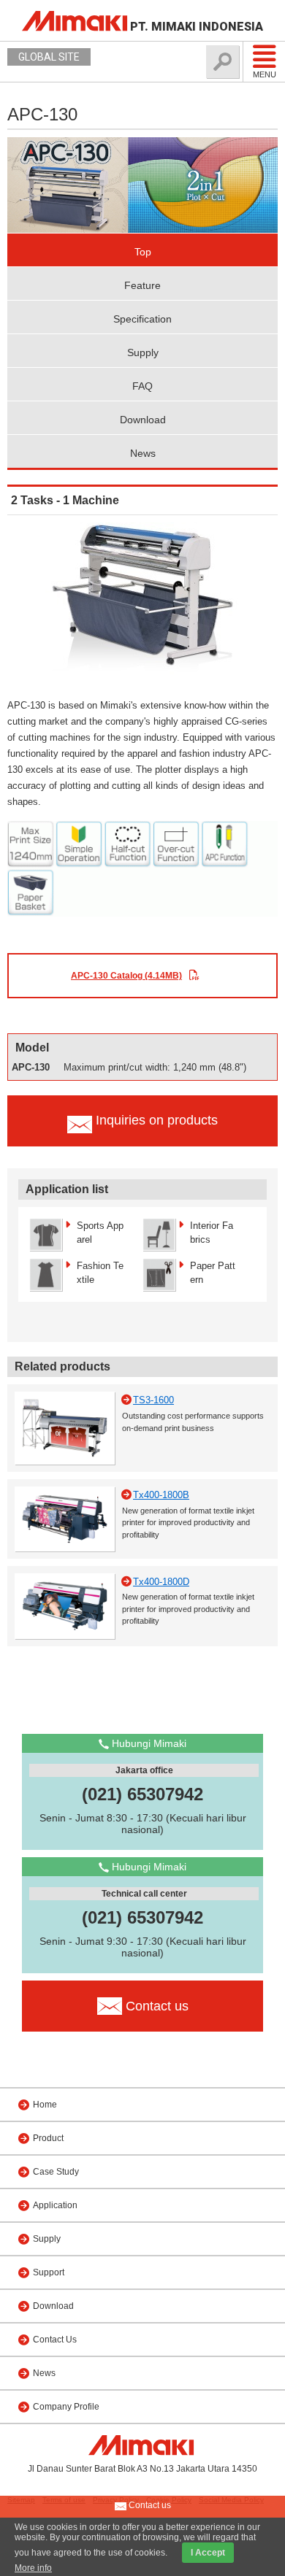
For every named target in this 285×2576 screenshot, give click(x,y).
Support (49, 2272)
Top (143, 252)
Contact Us (55, 2340)
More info (33, 2568)
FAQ (142, 386)
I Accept (208, 2553)
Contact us (149, 2505)
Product (48, 2138)
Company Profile (66, 2407)
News (143, 453)
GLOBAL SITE (49, 57)
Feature (142, 285)
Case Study (56, 2172)
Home (45, 2105)
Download (143, 420)
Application (55, 2205)
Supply (143, 352)
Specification (142, 319)
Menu (265, 74)
